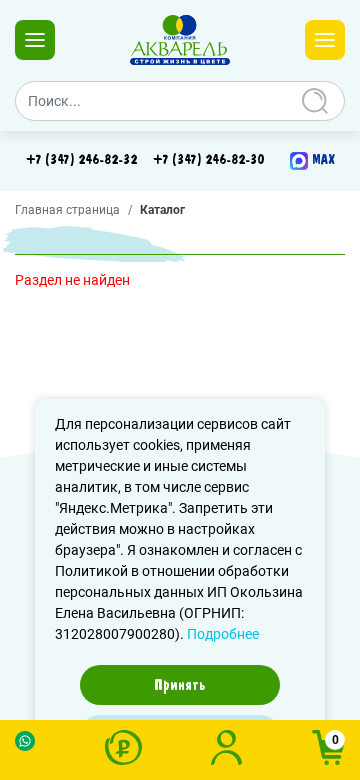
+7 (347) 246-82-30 (208, 160)
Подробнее (223, 634)
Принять (180, 685)
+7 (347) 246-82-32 (81, 160)
